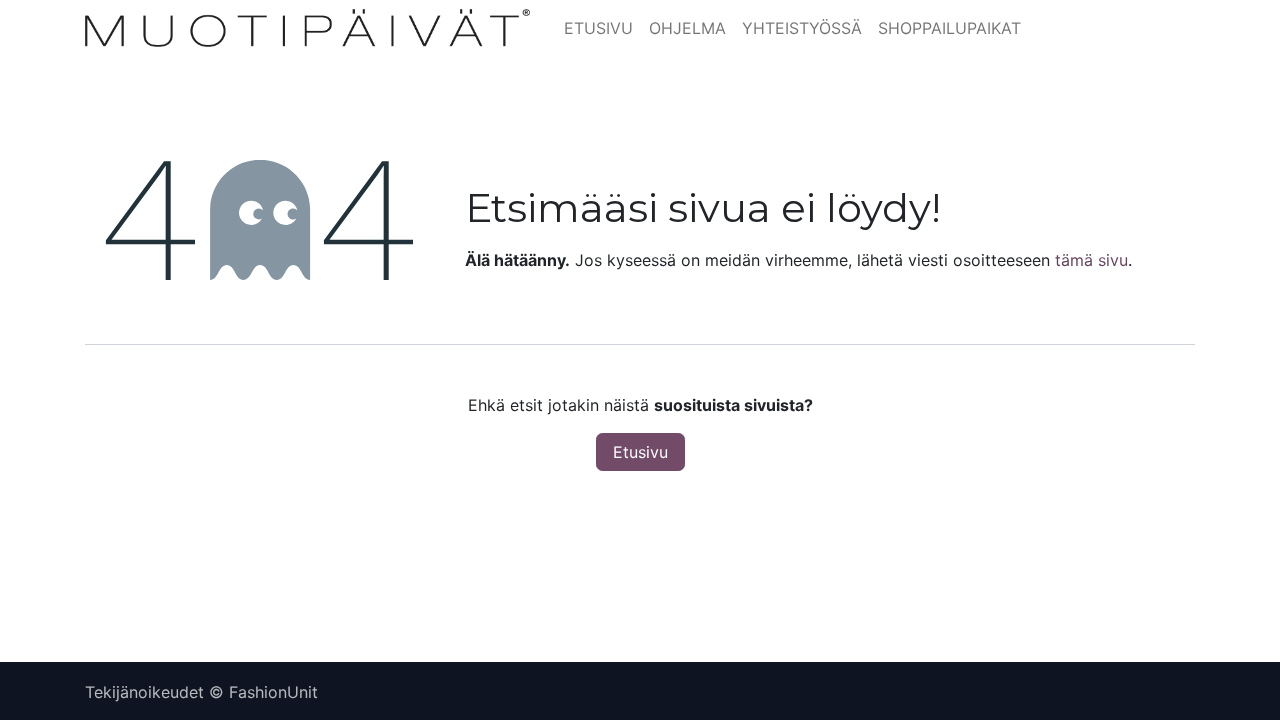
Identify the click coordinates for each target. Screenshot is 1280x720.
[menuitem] (598, 28)
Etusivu (640, 452)
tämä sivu (1091, 260)
